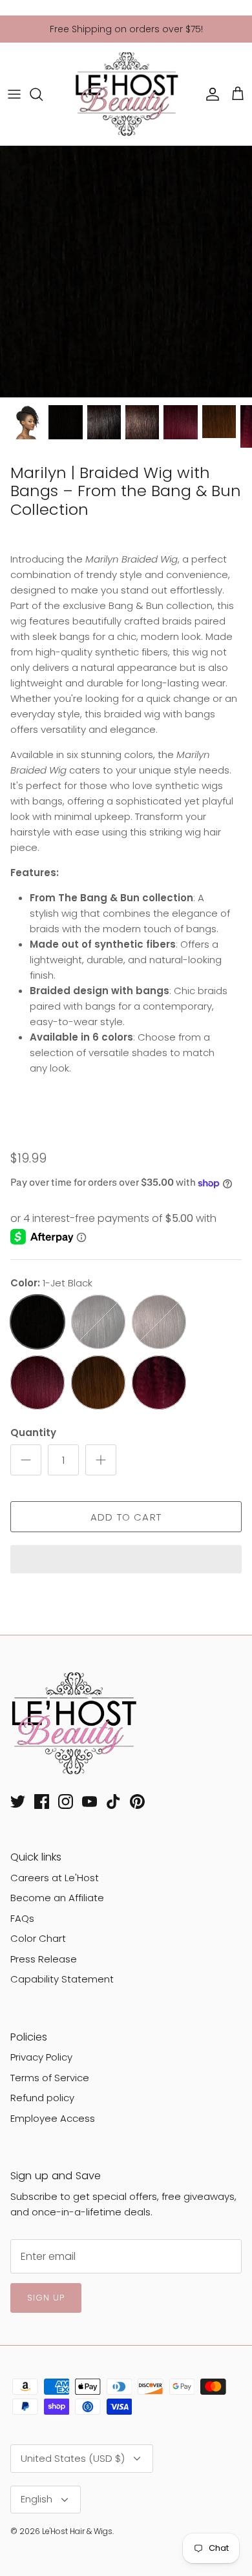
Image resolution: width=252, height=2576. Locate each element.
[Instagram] (66, 1802)
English (37, 2499)
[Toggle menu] (14, 94)
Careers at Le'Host (55, 1878)
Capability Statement (62, 1979)
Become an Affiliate (57, 1898)
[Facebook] (42, 1802)
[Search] (43, 94)
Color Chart (38, 1938)
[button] (126, 1561)
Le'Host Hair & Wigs (77, 2531)
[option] (126, 272)
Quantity (33, 1433)
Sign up (46, 2298)
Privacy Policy (41, 2057)
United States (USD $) (73, 2458)
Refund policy (42, 2098)
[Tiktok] (113, 1802)
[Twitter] (18, 1802)
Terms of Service (50, 2078)
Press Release (44, 1959)
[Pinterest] (137, 1802)
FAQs (22, 1918)
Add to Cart (126, 1517)
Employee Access (53, 2118)
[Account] (209, 94)
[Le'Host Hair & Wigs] (126, 94)
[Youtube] (89, 1802)
